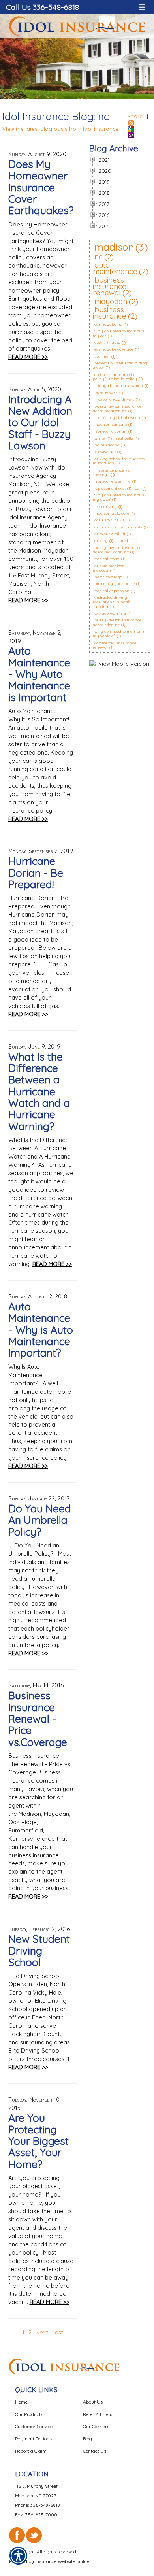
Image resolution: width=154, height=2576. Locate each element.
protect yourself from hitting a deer (120, 365)
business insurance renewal (110, 286)
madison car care (111, 424)
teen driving (106, 507)
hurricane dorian (111, 431)
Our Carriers (96, 2426)
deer (98, 343)
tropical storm (107, 559)
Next (42, 2332)
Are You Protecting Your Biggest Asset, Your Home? (38, 2141)
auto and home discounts (118, 527)
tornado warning (110, 613)
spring (100, 386)
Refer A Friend (98, 2414)
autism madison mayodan (109, 568)
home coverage (108, 577)
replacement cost (110, 488)
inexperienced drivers (114, 399)
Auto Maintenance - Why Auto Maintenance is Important (39, 674)
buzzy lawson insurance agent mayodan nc (117, 550)
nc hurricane (107, 445)
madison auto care (112, 513)
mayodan (111, 301)
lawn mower (106, 393)
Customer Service (34, 2426)
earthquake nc (108, 324)
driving (101, 541)
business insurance (110, 313)
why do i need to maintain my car (118, 333)
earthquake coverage (114, 349)
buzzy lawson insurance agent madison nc (117, 408)
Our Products (29, 2414)
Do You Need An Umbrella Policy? (40, 1520)
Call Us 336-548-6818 (42, 7)
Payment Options (33, 2439)
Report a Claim (31, 2451)
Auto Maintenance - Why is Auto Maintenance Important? (41, 1330)
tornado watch (130, 386)
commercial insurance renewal (115, 645)
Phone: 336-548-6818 (38, 2505)
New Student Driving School (39, 1950)
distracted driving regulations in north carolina (112, 602)
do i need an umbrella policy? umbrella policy (115, 377)
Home (21, 2402)
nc (99, 257)
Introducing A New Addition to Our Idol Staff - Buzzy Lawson (40, 422)
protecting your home (115, 584)
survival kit (105, 452)
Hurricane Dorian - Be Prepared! (36, 873)
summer (102, 356)
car (138, 488)
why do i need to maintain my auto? (118, 497)
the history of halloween (117, 418)
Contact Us (95, 2451)
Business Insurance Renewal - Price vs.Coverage (38, 1718)
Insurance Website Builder (63, 2561)
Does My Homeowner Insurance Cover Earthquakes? (41, 187)
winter (100, 438)
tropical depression (112, 591)
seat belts (124, 438)
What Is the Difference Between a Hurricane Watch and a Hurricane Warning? (39, 1091)
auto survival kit (110, 534)
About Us (93, 2402)
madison (114, 247)
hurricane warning (113, 481)
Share (135, 116)
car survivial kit (109, 520)
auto (116, 343)
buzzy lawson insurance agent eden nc (117, 622)
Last (58, 2332)
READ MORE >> (28, 357)
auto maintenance (115, 268)
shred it (124, 541)
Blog (87, 2439)
